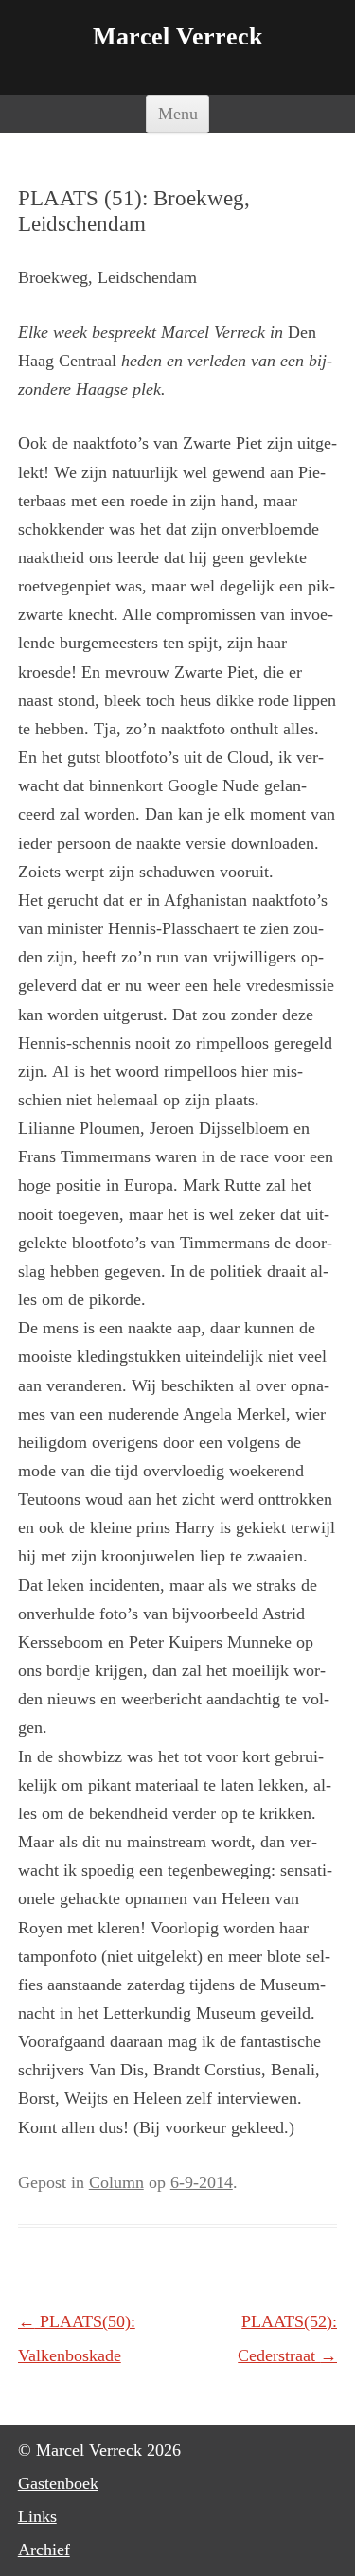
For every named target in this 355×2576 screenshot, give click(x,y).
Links (37, 2516)
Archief (44, 2550)
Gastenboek (58, 2483)
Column (116, 2182)
